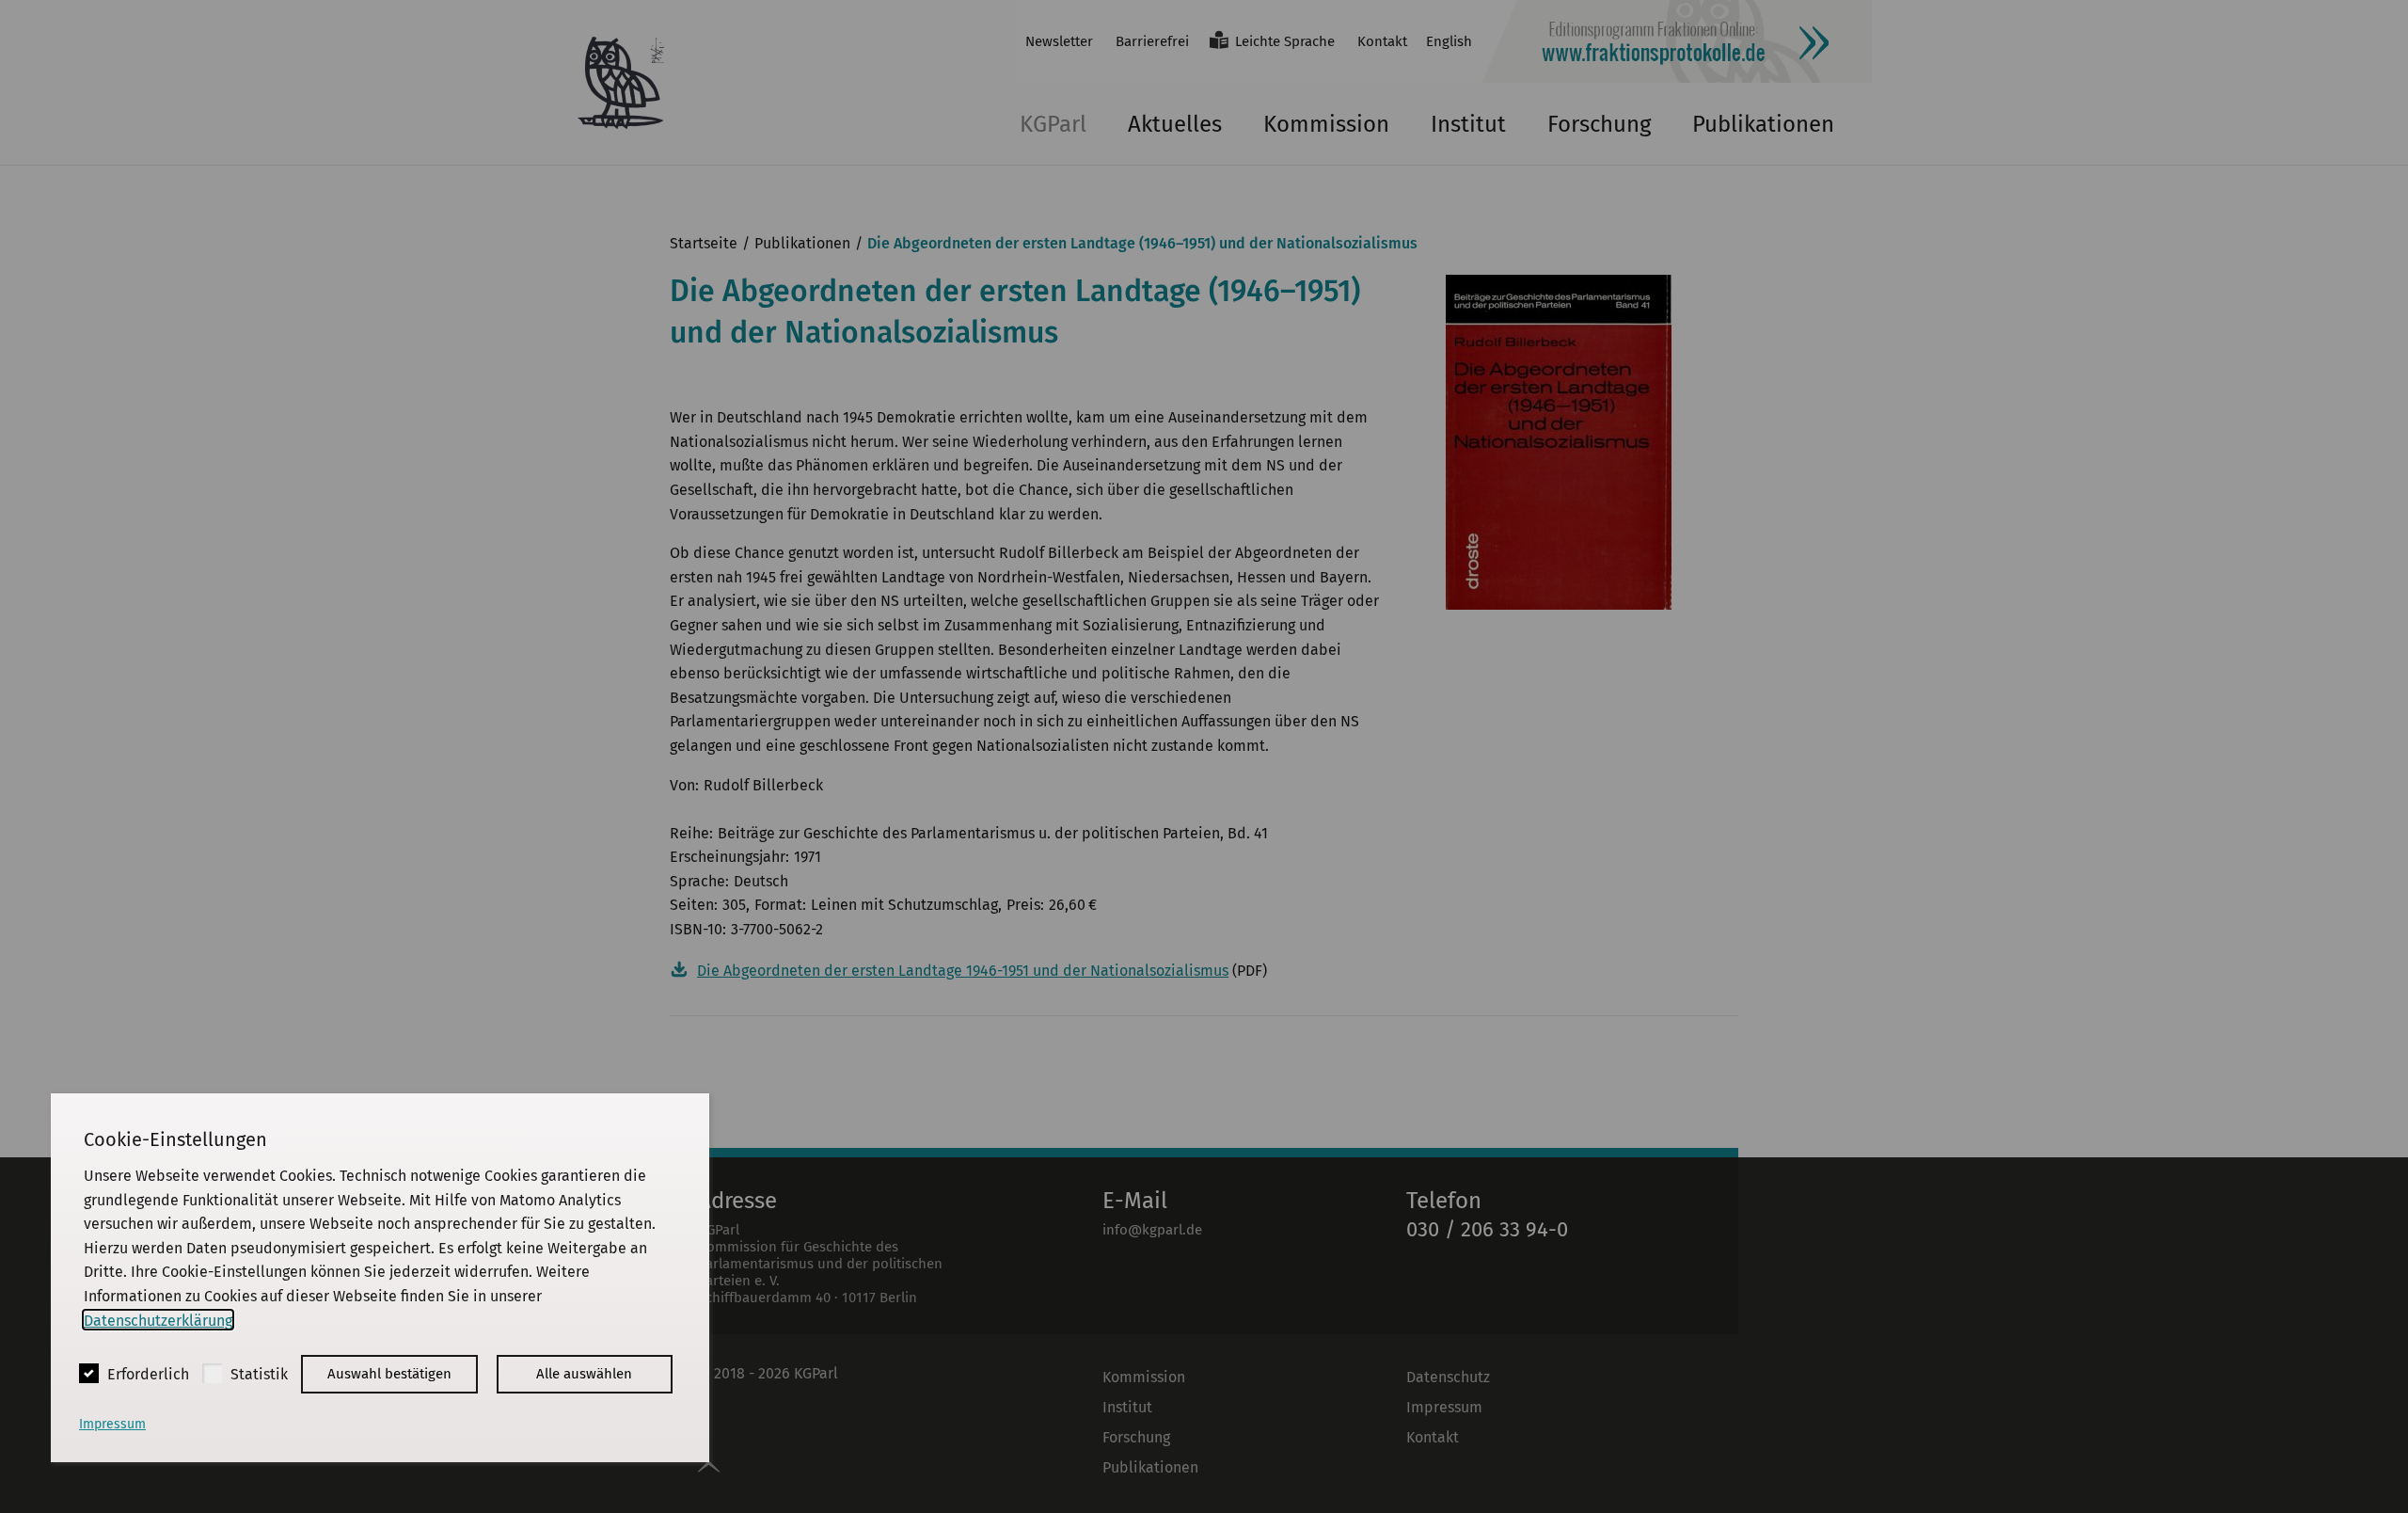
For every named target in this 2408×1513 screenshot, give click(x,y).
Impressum (112, 1424)
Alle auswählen (584, 1374)
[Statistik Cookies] (212, 1373)
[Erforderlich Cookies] (89, 1373)
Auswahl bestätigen (389, 1374)
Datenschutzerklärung (158, 1320)
